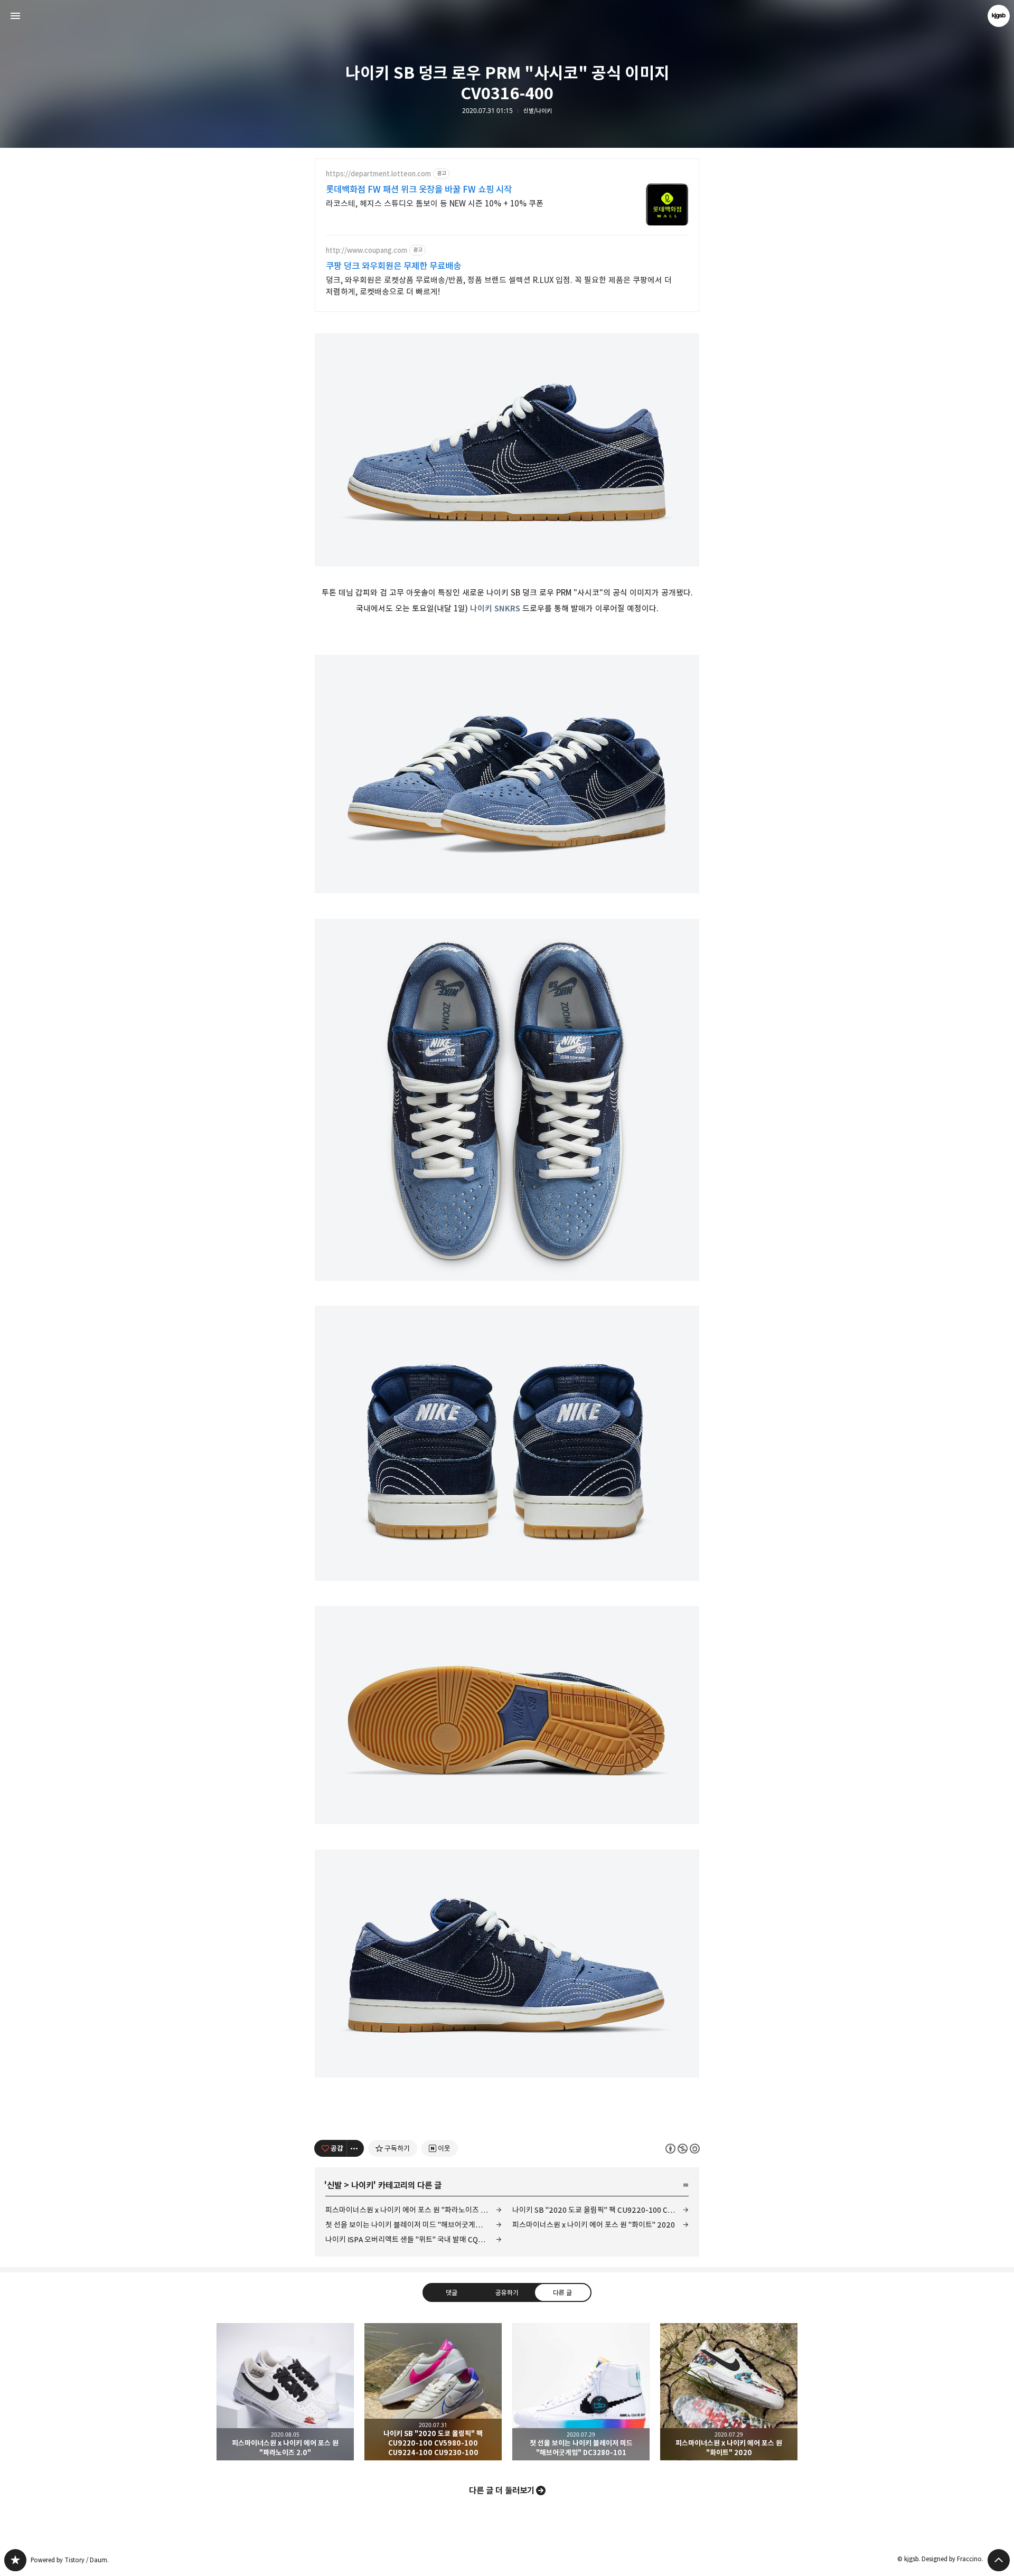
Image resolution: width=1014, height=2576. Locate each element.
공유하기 (507, 2292)
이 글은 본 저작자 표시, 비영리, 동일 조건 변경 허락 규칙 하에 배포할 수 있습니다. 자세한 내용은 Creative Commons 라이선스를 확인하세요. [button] (683, 2148)
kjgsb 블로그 (15, 2560)
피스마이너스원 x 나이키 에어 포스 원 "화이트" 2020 (594, 2225)
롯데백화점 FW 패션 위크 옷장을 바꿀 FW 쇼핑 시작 (419, 190)
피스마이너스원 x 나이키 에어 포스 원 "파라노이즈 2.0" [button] (285, 2392)
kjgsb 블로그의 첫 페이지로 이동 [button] (507, 16)
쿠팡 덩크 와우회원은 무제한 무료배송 (393, 266)
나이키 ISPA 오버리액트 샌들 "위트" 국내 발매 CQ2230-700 (414, 2239)
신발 (334, 2185)
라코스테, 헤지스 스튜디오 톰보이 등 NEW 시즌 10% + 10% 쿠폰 (435, 204)
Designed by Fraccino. (952, 2559)
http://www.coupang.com (367, 251)
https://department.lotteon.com (378, 174)
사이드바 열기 (15, 16)
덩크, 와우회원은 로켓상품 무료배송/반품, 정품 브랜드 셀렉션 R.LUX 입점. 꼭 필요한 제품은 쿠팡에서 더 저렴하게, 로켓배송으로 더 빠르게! (499, 286)
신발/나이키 (538, 111)
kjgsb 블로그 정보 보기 (999, 16)
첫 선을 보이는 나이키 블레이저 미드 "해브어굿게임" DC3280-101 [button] (581, 2392)
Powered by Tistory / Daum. (70, 2560)
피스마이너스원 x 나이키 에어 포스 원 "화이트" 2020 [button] (729, 2392)
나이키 (362, 2185)
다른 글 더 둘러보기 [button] (502, 2490)
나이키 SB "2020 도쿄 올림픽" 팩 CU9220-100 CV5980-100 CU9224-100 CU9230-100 (600, 2210)
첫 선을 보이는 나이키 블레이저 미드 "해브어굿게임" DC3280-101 (414, 2225)
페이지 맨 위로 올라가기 (999, 2560)
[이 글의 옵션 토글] (355, 2148)
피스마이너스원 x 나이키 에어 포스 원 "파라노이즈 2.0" (410, 2210)
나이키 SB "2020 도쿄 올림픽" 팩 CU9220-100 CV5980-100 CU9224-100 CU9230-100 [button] (433, 2392)
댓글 (452, 2292)
